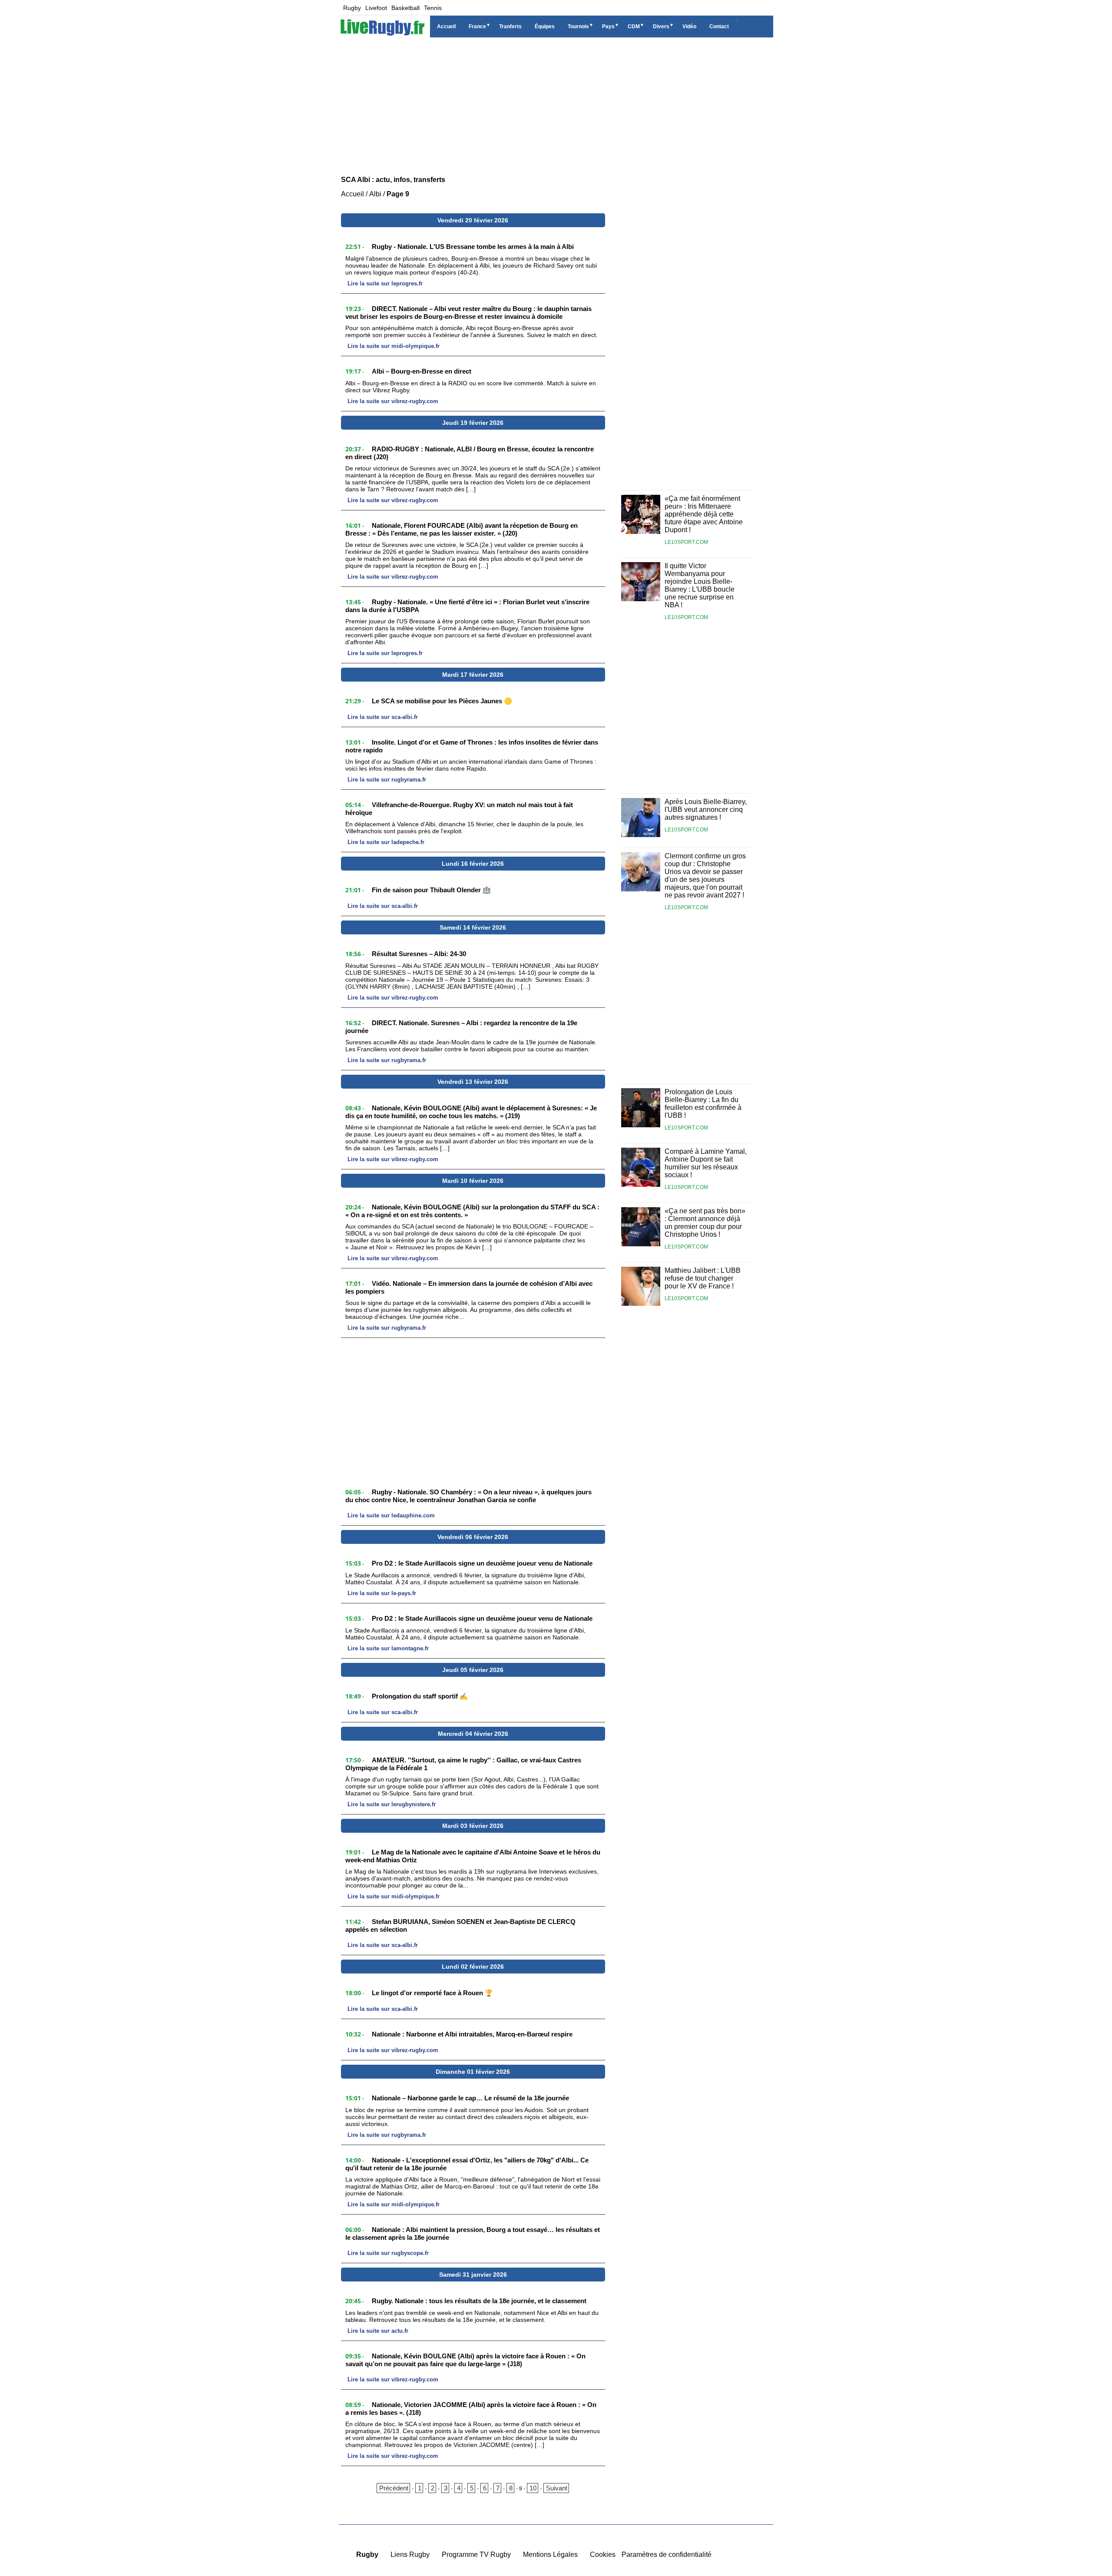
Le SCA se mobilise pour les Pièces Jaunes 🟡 (442, 701)
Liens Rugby (410, 2554)
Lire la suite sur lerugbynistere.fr (392, 1804)
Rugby (352, 8)
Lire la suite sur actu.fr (378, 2331)
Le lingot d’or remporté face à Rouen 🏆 (432, 1993)
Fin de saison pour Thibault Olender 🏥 (431, 890)
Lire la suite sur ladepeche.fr (386, 842)
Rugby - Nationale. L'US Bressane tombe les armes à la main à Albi (473, 247)
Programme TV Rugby (476, 2554)
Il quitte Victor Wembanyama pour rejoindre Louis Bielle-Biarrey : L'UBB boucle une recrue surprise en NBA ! (700, 585)
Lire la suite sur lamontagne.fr (388, 1648)
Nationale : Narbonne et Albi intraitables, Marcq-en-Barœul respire (472, 2034)
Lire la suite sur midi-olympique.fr (394, 346)
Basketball (405, 8)
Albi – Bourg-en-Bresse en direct (422, 371)
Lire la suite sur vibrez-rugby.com (393, 401)
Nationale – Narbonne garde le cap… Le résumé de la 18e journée (470, 2098)
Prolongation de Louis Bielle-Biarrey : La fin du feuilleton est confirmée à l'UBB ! (703, 1104)
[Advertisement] (556, 104)
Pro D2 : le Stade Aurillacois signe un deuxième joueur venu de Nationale (482, 1563)
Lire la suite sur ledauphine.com (391, 1515)
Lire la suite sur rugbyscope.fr (388, 2253)
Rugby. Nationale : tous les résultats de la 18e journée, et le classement (479, 2301)
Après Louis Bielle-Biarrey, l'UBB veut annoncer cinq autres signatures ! (706, 810)
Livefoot (376, 8)
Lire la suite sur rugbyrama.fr (387, 780)
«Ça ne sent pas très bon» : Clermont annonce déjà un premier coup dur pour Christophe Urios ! (705, 1223)
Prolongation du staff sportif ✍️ (420, 1696)
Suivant (557, 2488)
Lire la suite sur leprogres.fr (385, 283)
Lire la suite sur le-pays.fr (382, 1593)
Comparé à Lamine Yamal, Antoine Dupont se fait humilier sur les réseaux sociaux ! (706, 1163)
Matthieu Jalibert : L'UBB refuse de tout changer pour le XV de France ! (703, 1278)
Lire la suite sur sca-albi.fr (383, 717)
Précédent (394, 2488)
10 (533, 2488)
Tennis (433, 8)
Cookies (603, 2554)
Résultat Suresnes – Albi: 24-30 (419, 954)
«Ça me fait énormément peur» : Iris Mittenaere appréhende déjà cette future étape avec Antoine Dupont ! (704, 514)
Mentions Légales (550, 2554)
